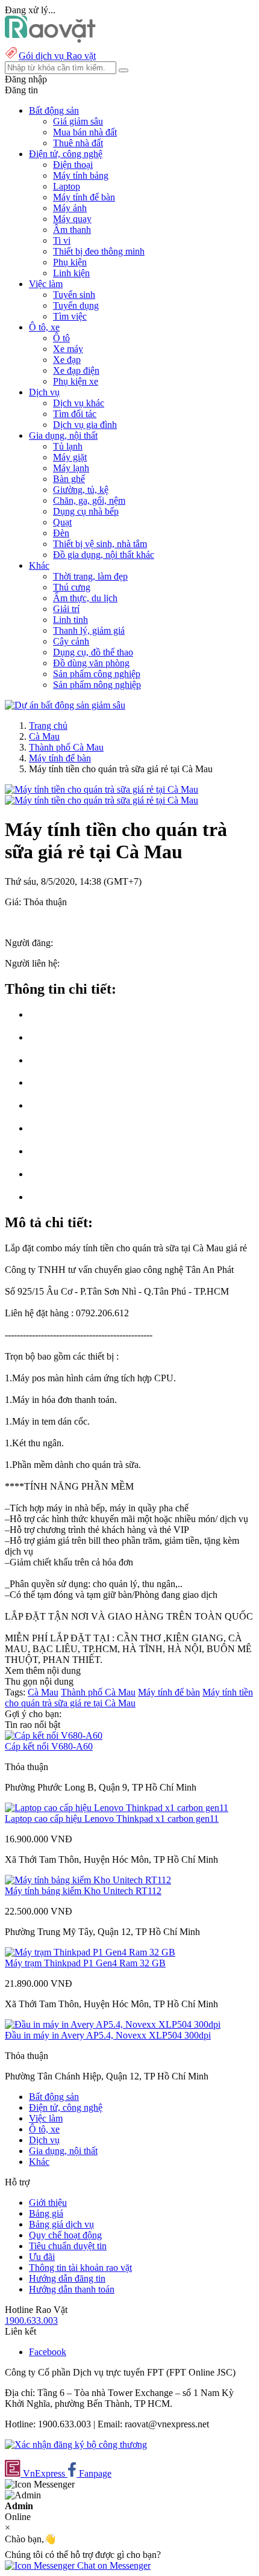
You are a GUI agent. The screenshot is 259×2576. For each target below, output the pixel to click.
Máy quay (72, 219)
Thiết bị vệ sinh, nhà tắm (100, 544)
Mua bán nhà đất (85, 132)
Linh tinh (70, 620)
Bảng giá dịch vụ (61, 2224)
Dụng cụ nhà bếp (86, 511)
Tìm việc (70, 316)
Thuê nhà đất (78, 143)
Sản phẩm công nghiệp (97, 674)
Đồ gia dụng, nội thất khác (104, 555)
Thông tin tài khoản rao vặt (80, 2268)
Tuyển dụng (76, 305)
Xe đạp (67, 360)
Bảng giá (46, 2213)
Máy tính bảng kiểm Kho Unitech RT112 (83, 1891)
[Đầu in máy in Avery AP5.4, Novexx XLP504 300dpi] (113, 2024)
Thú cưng (72, 587)
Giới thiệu (48, 2203)
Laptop (67, 186)
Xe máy (68, 349)
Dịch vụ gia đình (85, 425)
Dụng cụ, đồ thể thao (93, 652)
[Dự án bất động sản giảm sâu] (65, 705)
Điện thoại (73, 165)
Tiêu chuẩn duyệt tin (68, 2246)
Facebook (48, 2352)
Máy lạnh (71, 468)
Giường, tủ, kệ (81, 490)
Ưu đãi (42, 2257)
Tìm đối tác (75, 414)
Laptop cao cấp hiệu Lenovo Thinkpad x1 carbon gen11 (112, 1819)
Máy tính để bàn (84, 197)
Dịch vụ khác (79, 403)
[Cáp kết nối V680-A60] (54, 1735)
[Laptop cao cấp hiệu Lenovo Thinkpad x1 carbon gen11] (117, 1808)
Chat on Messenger (113, 2565)
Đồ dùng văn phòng (91, 663)
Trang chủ (48, 726)
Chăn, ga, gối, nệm (89, 500)
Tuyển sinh (74, 295)
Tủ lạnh (68, 446)
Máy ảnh (70, 208)
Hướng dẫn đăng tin (67, 2278)
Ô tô (61, 338)
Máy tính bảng (81, 175)
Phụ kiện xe (76, 381)
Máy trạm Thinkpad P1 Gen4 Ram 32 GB (85, 1963)
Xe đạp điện (76, 370)
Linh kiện (71, 273)
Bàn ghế (69, 479)
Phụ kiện (70, 262)
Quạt (62, 522)
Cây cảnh (71, 641)
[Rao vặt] (50, 39)
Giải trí (66, 609)
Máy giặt (70, 457)
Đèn (61, 533)
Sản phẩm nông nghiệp (97, 685)
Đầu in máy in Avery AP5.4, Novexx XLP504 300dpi (108, 2035)
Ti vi (62, 240)
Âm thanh (72, 230)
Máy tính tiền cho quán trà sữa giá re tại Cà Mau (129, 1698)
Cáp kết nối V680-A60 (49, 1746)
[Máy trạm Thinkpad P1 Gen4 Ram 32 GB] (90, 1952)
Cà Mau (44, 736)
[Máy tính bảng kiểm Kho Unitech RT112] (88, 1880)
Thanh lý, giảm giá (89, 630)
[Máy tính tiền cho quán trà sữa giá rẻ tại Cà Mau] (101, 789)
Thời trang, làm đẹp (90, 576)
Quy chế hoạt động (65, 2235)
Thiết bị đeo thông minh (99, 251)
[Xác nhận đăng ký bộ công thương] (76, 2444)
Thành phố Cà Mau (66, 747)
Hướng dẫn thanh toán (72, 2289)
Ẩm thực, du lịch (85, 598)
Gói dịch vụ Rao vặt (57, 56)
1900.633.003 (31, 2321)
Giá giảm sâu (78, 121)
